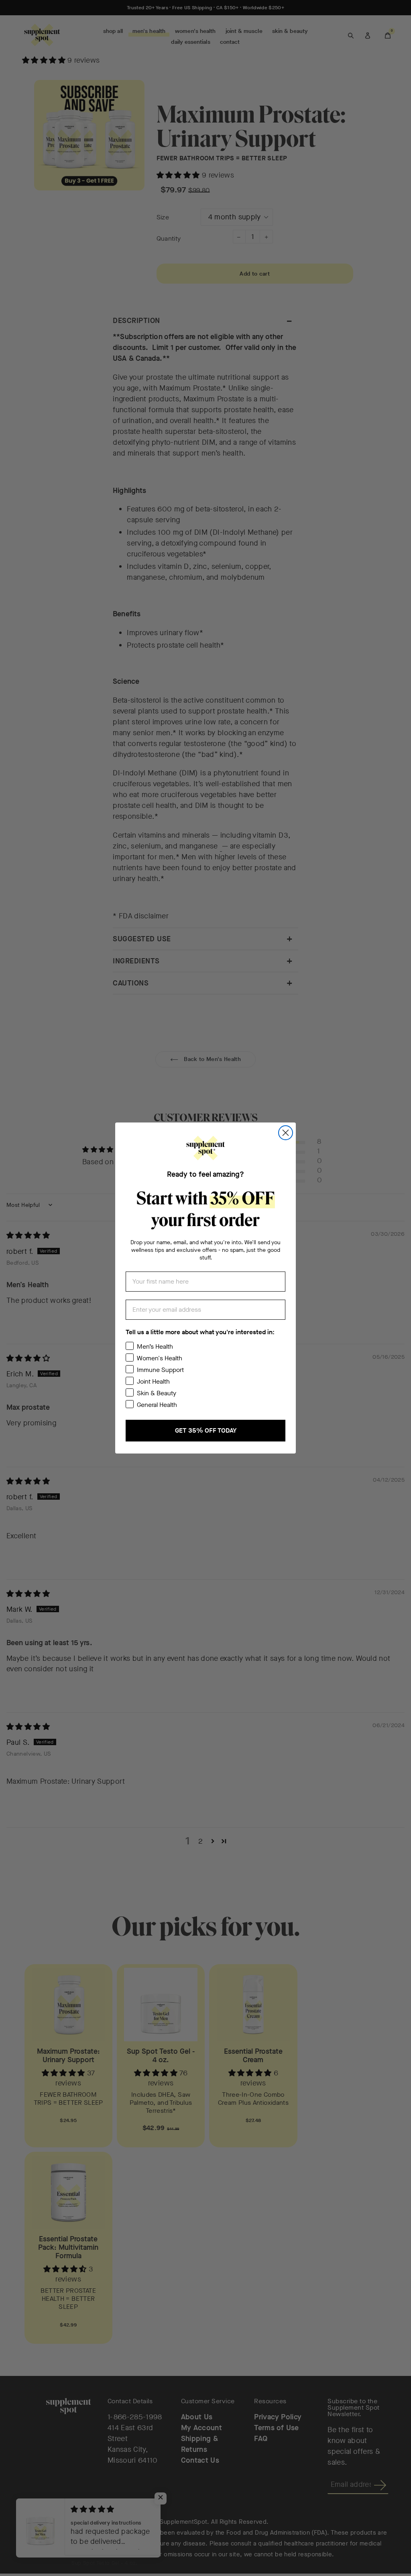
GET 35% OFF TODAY (206, 1430)
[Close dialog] (286, 1133)
